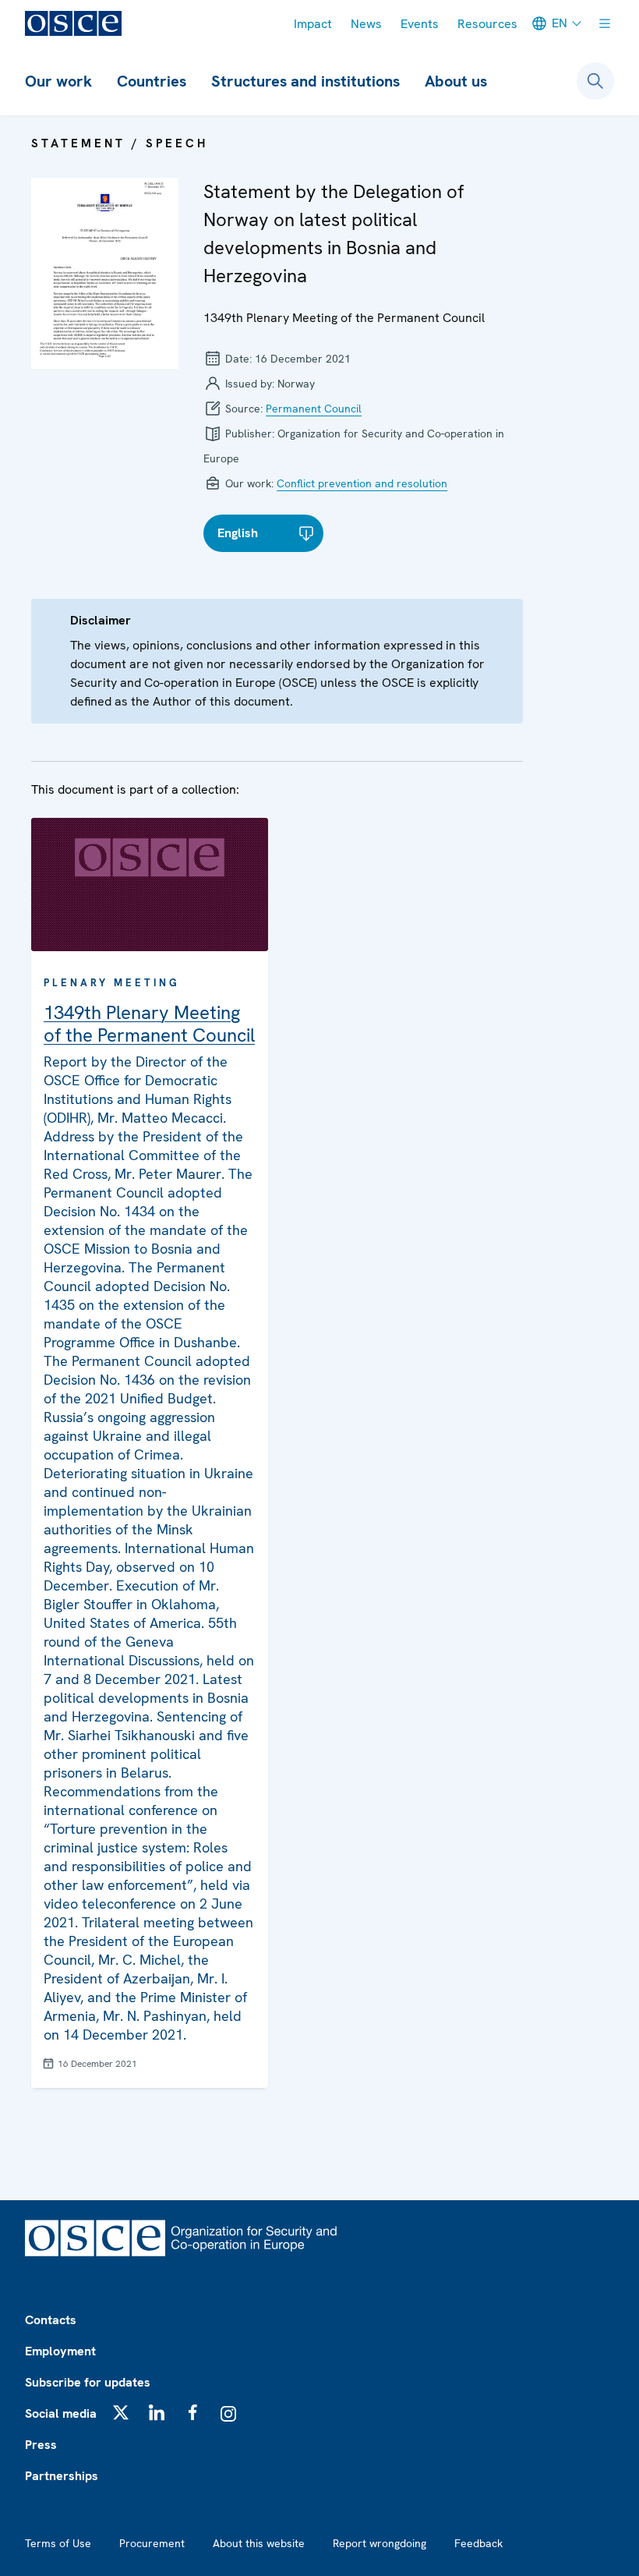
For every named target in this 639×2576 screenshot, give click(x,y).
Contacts (51, 2320)
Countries (152, 81)
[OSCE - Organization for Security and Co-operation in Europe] (73, 23)
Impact (313, 24)
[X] (121, 2412)
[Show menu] (605, 23)
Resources (487, 24)
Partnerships (62, 2476)
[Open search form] (595, 81)
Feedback (478, 2543)
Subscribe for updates (88, 2382)
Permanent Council (314, 409)
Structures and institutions (305, 81)
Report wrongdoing (380, 2543)
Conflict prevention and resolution (362, 483)
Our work (58, 81)
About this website (259, 2543)
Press (41, 2445)
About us (456, 81)
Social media (61, 2413)
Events (420, 24)
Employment (60, 2351)
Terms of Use (58, 2543)
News (366, 24)
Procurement (152, 2543)
